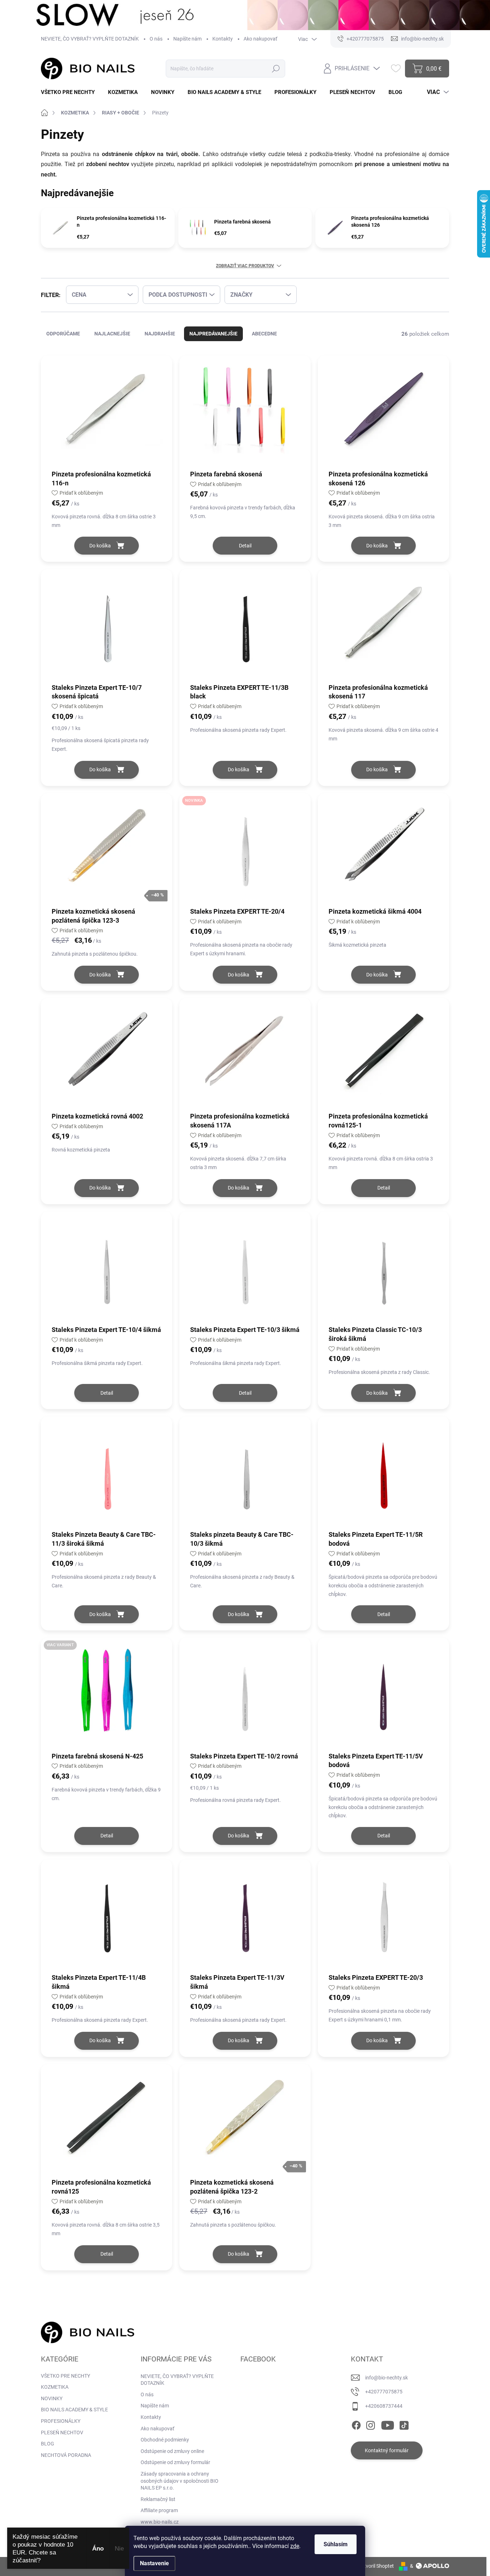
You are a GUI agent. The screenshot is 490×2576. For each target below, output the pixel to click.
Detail (245, 546)
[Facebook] (356, 2424)
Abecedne (264, 334)
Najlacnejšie (112, 334)
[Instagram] (371, 2424)
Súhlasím (336, 2544)
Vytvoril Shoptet (376, 2566)
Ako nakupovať (260, 39)
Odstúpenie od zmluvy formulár (175, 2462)
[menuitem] (70, 92)
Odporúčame (63, 334)
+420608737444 (384, 2406)
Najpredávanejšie (213, 334)
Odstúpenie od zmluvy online (172, 2451)
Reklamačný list (158, 2499)
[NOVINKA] (245, 850)
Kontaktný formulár (387, 2450)
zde (295, 2546)
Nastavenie (154, 2563)
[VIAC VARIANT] (107, 1694)
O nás (156, 39)
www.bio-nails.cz (160, 2522)
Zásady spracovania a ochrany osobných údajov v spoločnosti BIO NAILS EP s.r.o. (180, 2481)
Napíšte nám (187, 39)
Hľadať (276, 69)
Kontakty (223, 39)
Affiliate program (159, 2510)
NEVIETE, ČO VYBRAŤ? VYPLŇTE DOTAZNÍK (90, 39)
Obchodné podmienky (165, 2440)
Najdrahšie (160, 334)
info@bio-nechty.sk (387, 2378)
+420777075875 (384, 2392)
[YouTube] (388, 2424)
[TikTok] (404, 2424)
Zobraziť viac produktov (245, 266)
